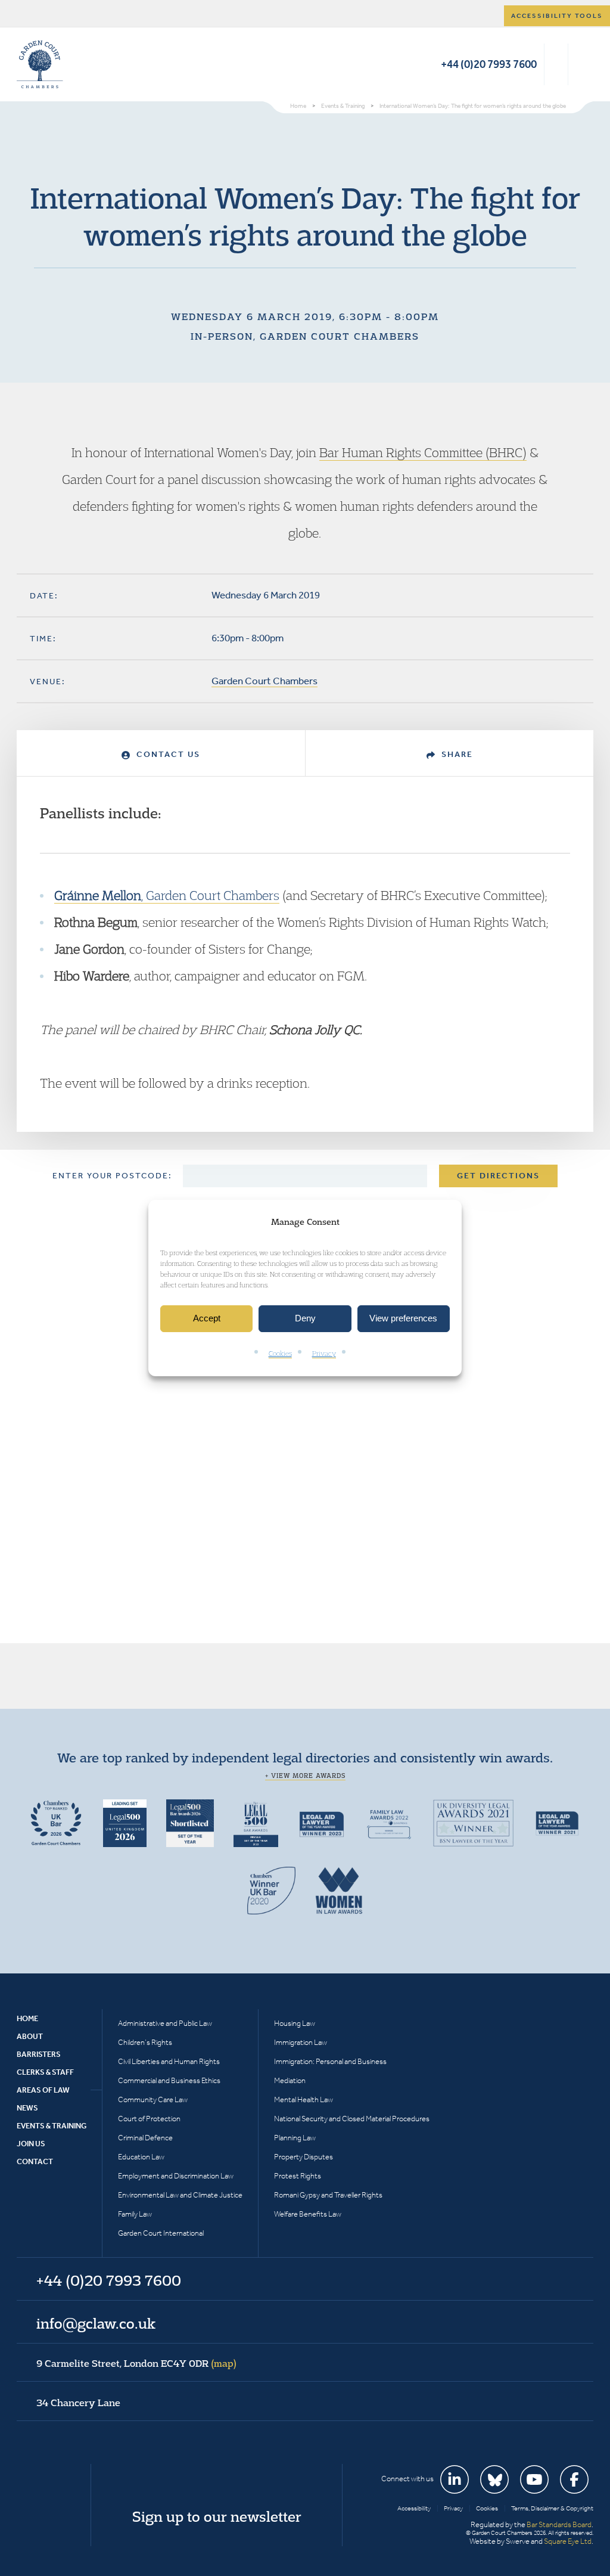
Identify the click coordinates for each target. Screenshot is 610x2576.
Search (556, 64)
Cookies (280, 1353)
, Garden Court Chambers (167, 895)
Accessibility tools (557, 16)
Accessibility (414, 2508)
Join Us (31, 2144)
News (27, 2108)
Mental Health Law (304, 2099)
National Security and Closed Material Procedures (352, 2119)
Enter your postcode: (112, 1176)
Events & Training (52, 2126)
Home (27, 2018)
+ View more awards (305, 1776)
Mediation (290, 2080)
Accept (207, 1319)
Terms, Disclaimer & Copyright (552, 2508)
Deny (305, 1319)
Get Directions (498, 1176)
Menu (582, 64)
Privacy (324, 1353)
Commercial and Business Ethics (169, 2080)
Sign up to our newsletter (217, 2516)
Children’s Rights (145, 2042)
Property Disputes (304, 2157)
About (30, 2036)
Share (456, 754)
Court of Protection (149, 2119)
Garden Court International (161, 2233)
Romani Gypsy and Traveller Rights (328, 2195)
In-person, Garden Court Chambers (305, 336)
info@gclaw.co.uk (96, 2323)
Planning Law (295, 2138)
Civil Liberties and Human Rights (169, 2061)
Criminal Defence (145, 2138)
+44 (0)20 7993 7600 (489, 64)
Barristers (39, 2054)
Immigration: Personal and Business (330, 2061)
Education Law (141, 2157)
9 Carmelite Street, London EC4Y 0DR (136, 2363)
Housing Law (295, 2023)
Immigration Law (301, 2042)
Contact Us (167, 754)
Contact (35, 2161)
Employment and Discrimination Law (176, 2176)
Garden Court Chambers (40, 64)
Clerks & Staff (45, 2072)
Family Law (135, 2214)
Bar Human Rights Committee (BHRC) (423, 452)
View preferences (403, 1319)
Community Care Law (153, 2099)
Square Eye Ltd (568, 2541)
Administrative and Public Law (165, 2023)
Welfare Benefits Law (308, 2214)
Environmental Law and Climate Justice (180, 2195)
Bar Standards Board (559, 2524)
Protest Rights (298, 2176)
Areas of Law (43, 2090)
